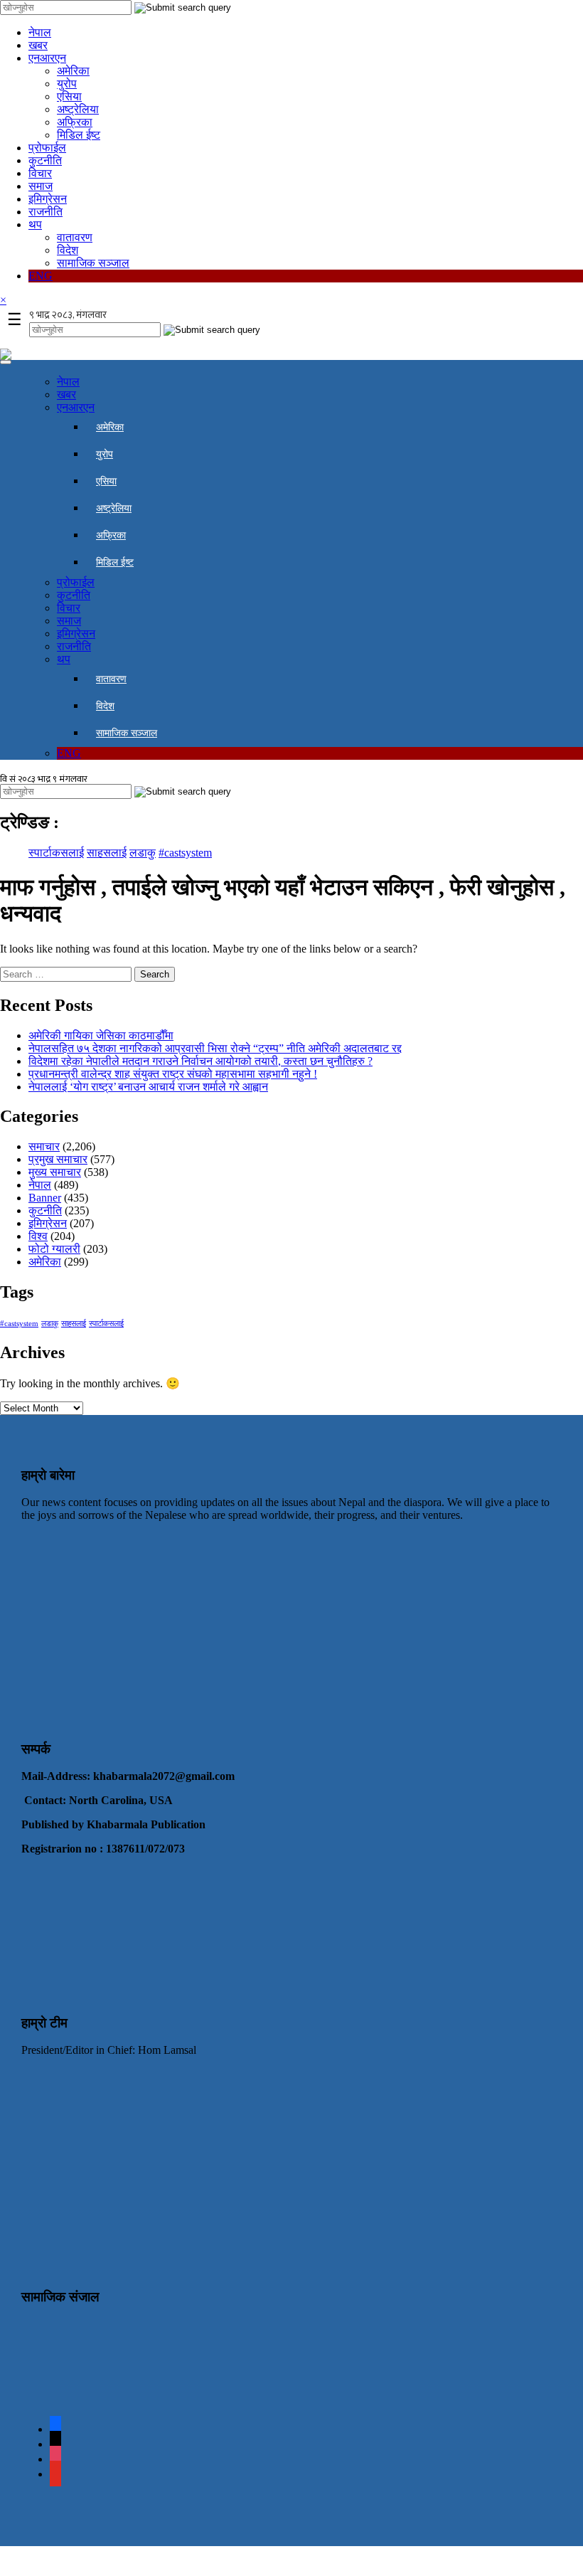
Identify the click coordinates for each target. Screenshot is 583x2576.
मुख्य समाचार (55, 1172)
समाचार (44, 1146)
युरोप (67, 84)
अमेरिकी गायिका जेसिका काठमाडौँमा (101, 1035)
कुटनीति (45, 160)
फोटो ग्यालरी (54, 1249)
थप (35, 224)
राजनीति (46, 212)
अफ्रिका (75, 122)
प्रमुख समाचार (58, 1159)
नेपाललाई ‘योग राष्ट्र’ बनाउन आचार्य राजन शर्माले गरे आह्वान (148, 1087)
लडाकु (143, 853)
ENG (41, 276)
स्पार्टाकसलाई (56, 853)
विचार (40, 173)
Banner (45, 1198)
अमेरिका (73, 71)
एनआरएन (47, 58)
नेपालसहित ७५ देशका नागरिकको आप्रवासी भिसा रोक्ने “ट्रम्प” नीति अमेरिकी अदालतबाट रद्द (215, 1048)
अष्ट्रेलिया (78, 109)
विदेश (68, 250)
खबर (38, 45)
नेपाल (40, 32)
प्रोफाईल (47, 148)
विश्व (38, 1236)
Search (155, 974)
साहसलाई (107, 853)
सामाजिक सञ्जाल (93, 263)
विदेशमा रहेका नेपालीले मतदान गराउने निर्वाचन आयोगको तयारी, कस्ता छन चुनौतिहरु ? (200, 1061)
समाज (41, 186)
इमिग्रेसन (48, 199)
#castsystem (185, 853)
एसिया (69, 96)
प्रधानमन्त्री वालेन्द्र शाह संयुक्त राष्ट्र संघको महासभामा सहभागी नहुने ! (173, 1074)
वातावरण (75, 237)
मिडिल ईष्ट (79, 135)
